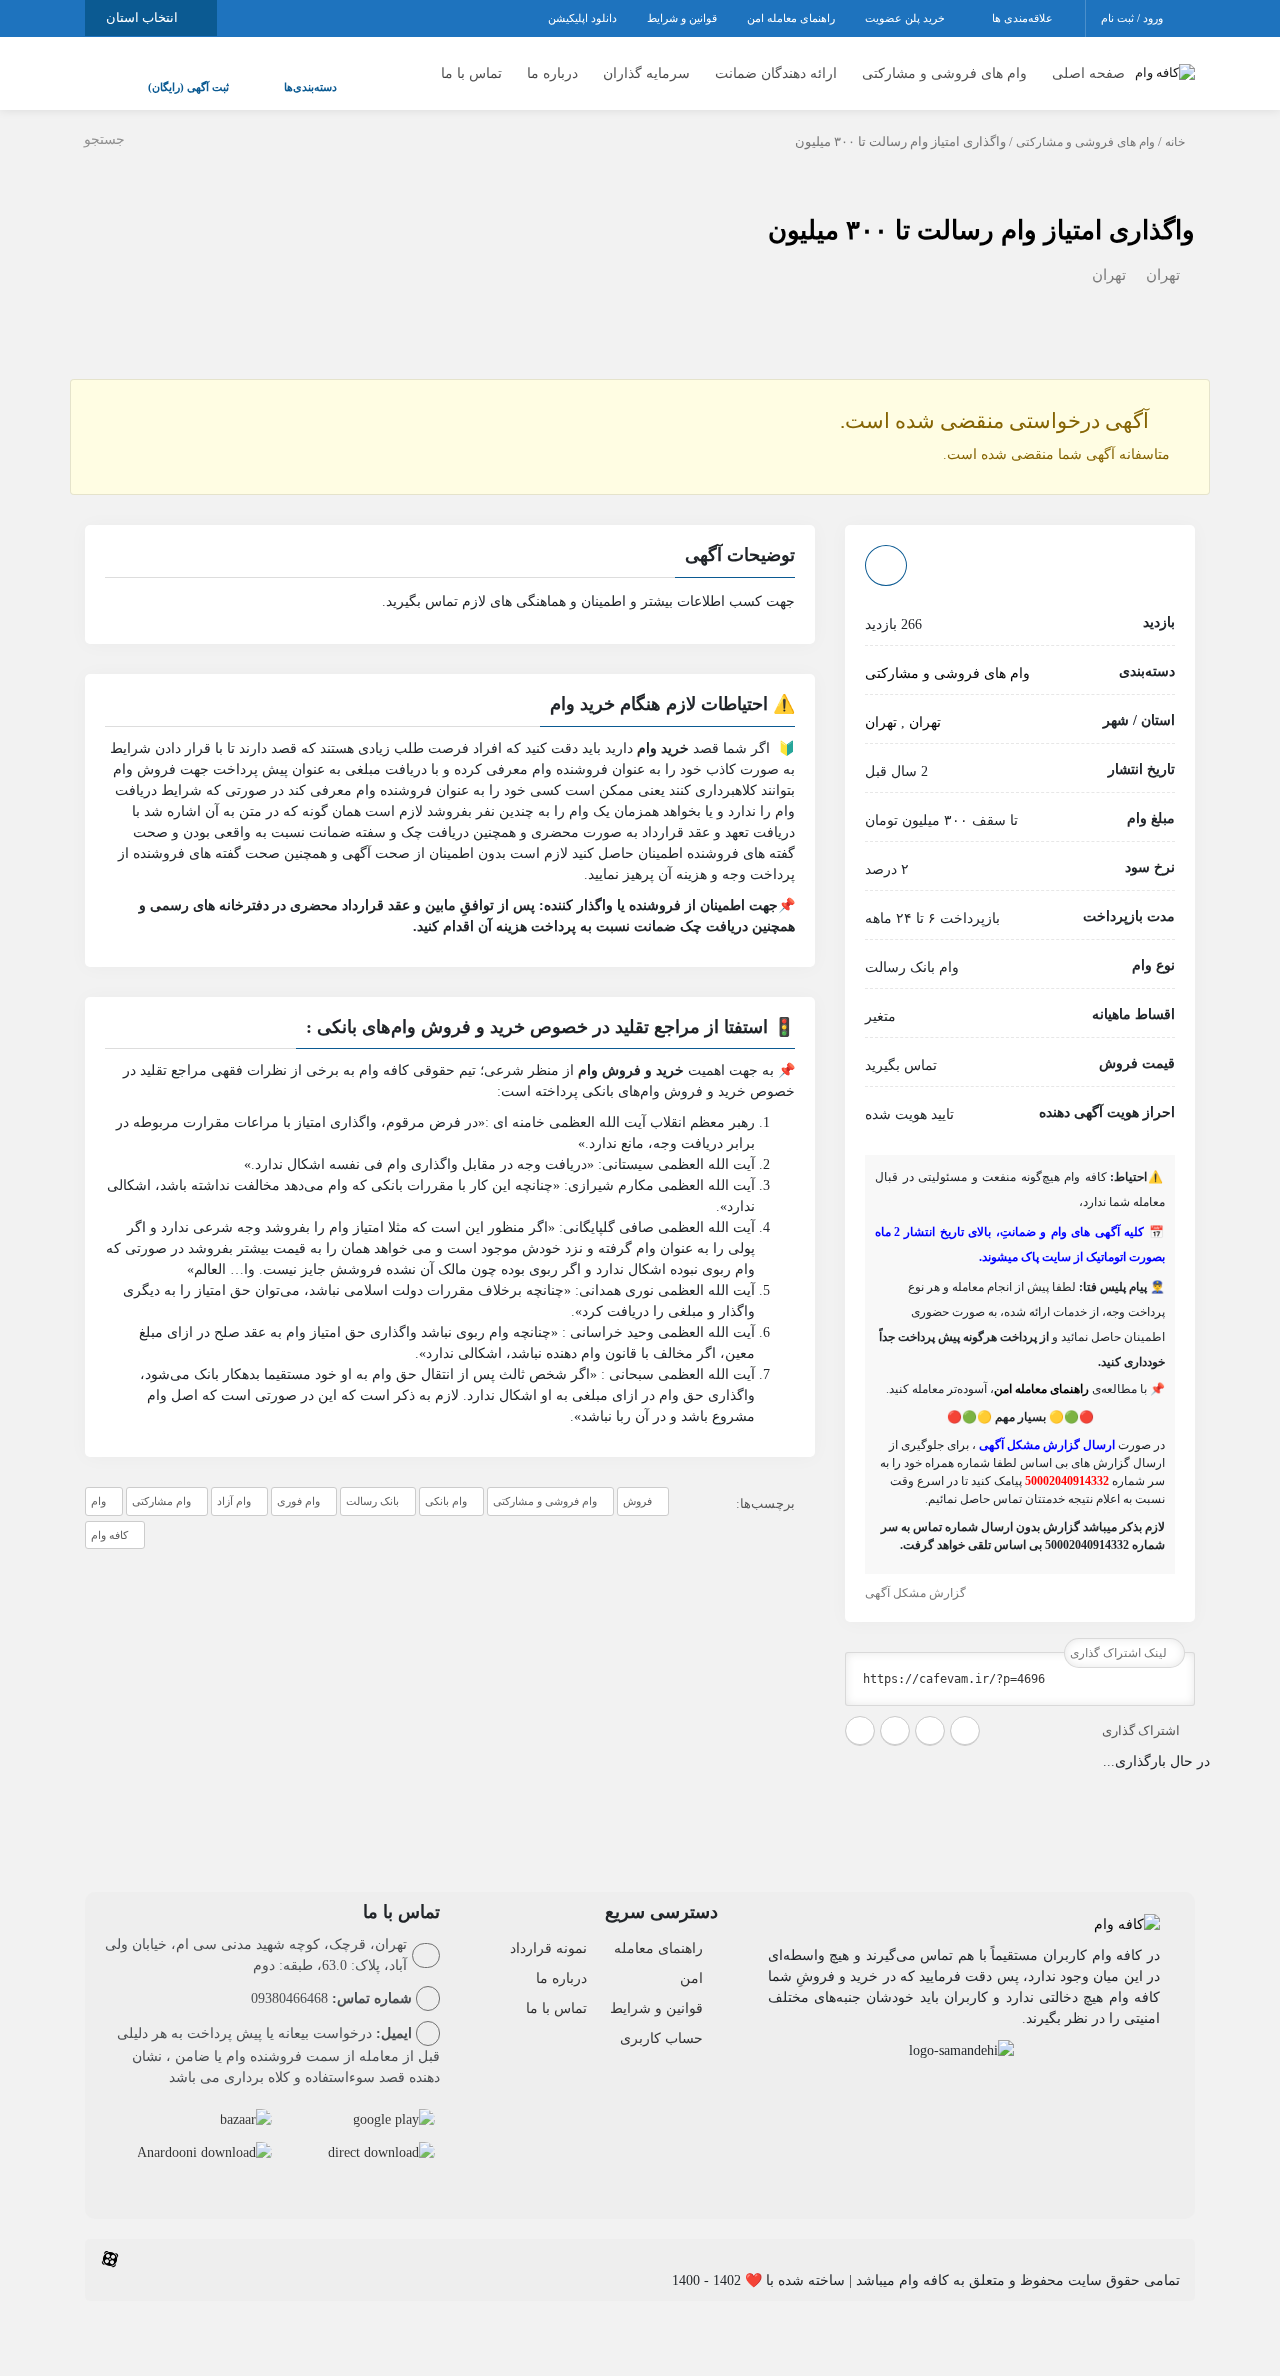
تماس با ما (471, 63)
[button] (450, 538)
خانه (1175, 122)
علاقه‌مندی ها (1024, 18)
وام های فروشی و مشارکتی (944, 63)
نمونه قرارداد (548, 1928)
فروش (637, 1481)
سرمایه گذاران (646, 63)
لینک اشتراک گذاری (1120, 1633)
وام (98, 1481)
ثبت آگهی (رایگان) (168, 77)
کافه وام (109, 1515)
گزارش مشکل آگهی (917, 1573)
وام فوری (298, 1481)
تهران (1163, 255)
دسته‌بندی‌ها (250, 77)
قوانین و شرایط (682, 18)
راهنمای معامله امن (791, 18)
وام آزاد (234, 1481)
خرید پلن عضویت (906, 18)
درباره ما (552, 63)
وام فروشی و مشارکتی (545, 1481)
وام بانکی (446, 1481)
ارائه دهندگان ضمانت (776, 63)
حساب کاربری (661, 2018)
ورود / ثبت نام (1133, 18)
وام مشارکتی (161, 1481)
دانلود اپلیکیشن (582, 18)
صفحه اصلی (1088, 63)
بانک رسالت (372, 1481)
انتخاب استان (143, 17)
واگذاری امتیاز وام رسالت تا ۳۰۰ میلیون (981, 210)
